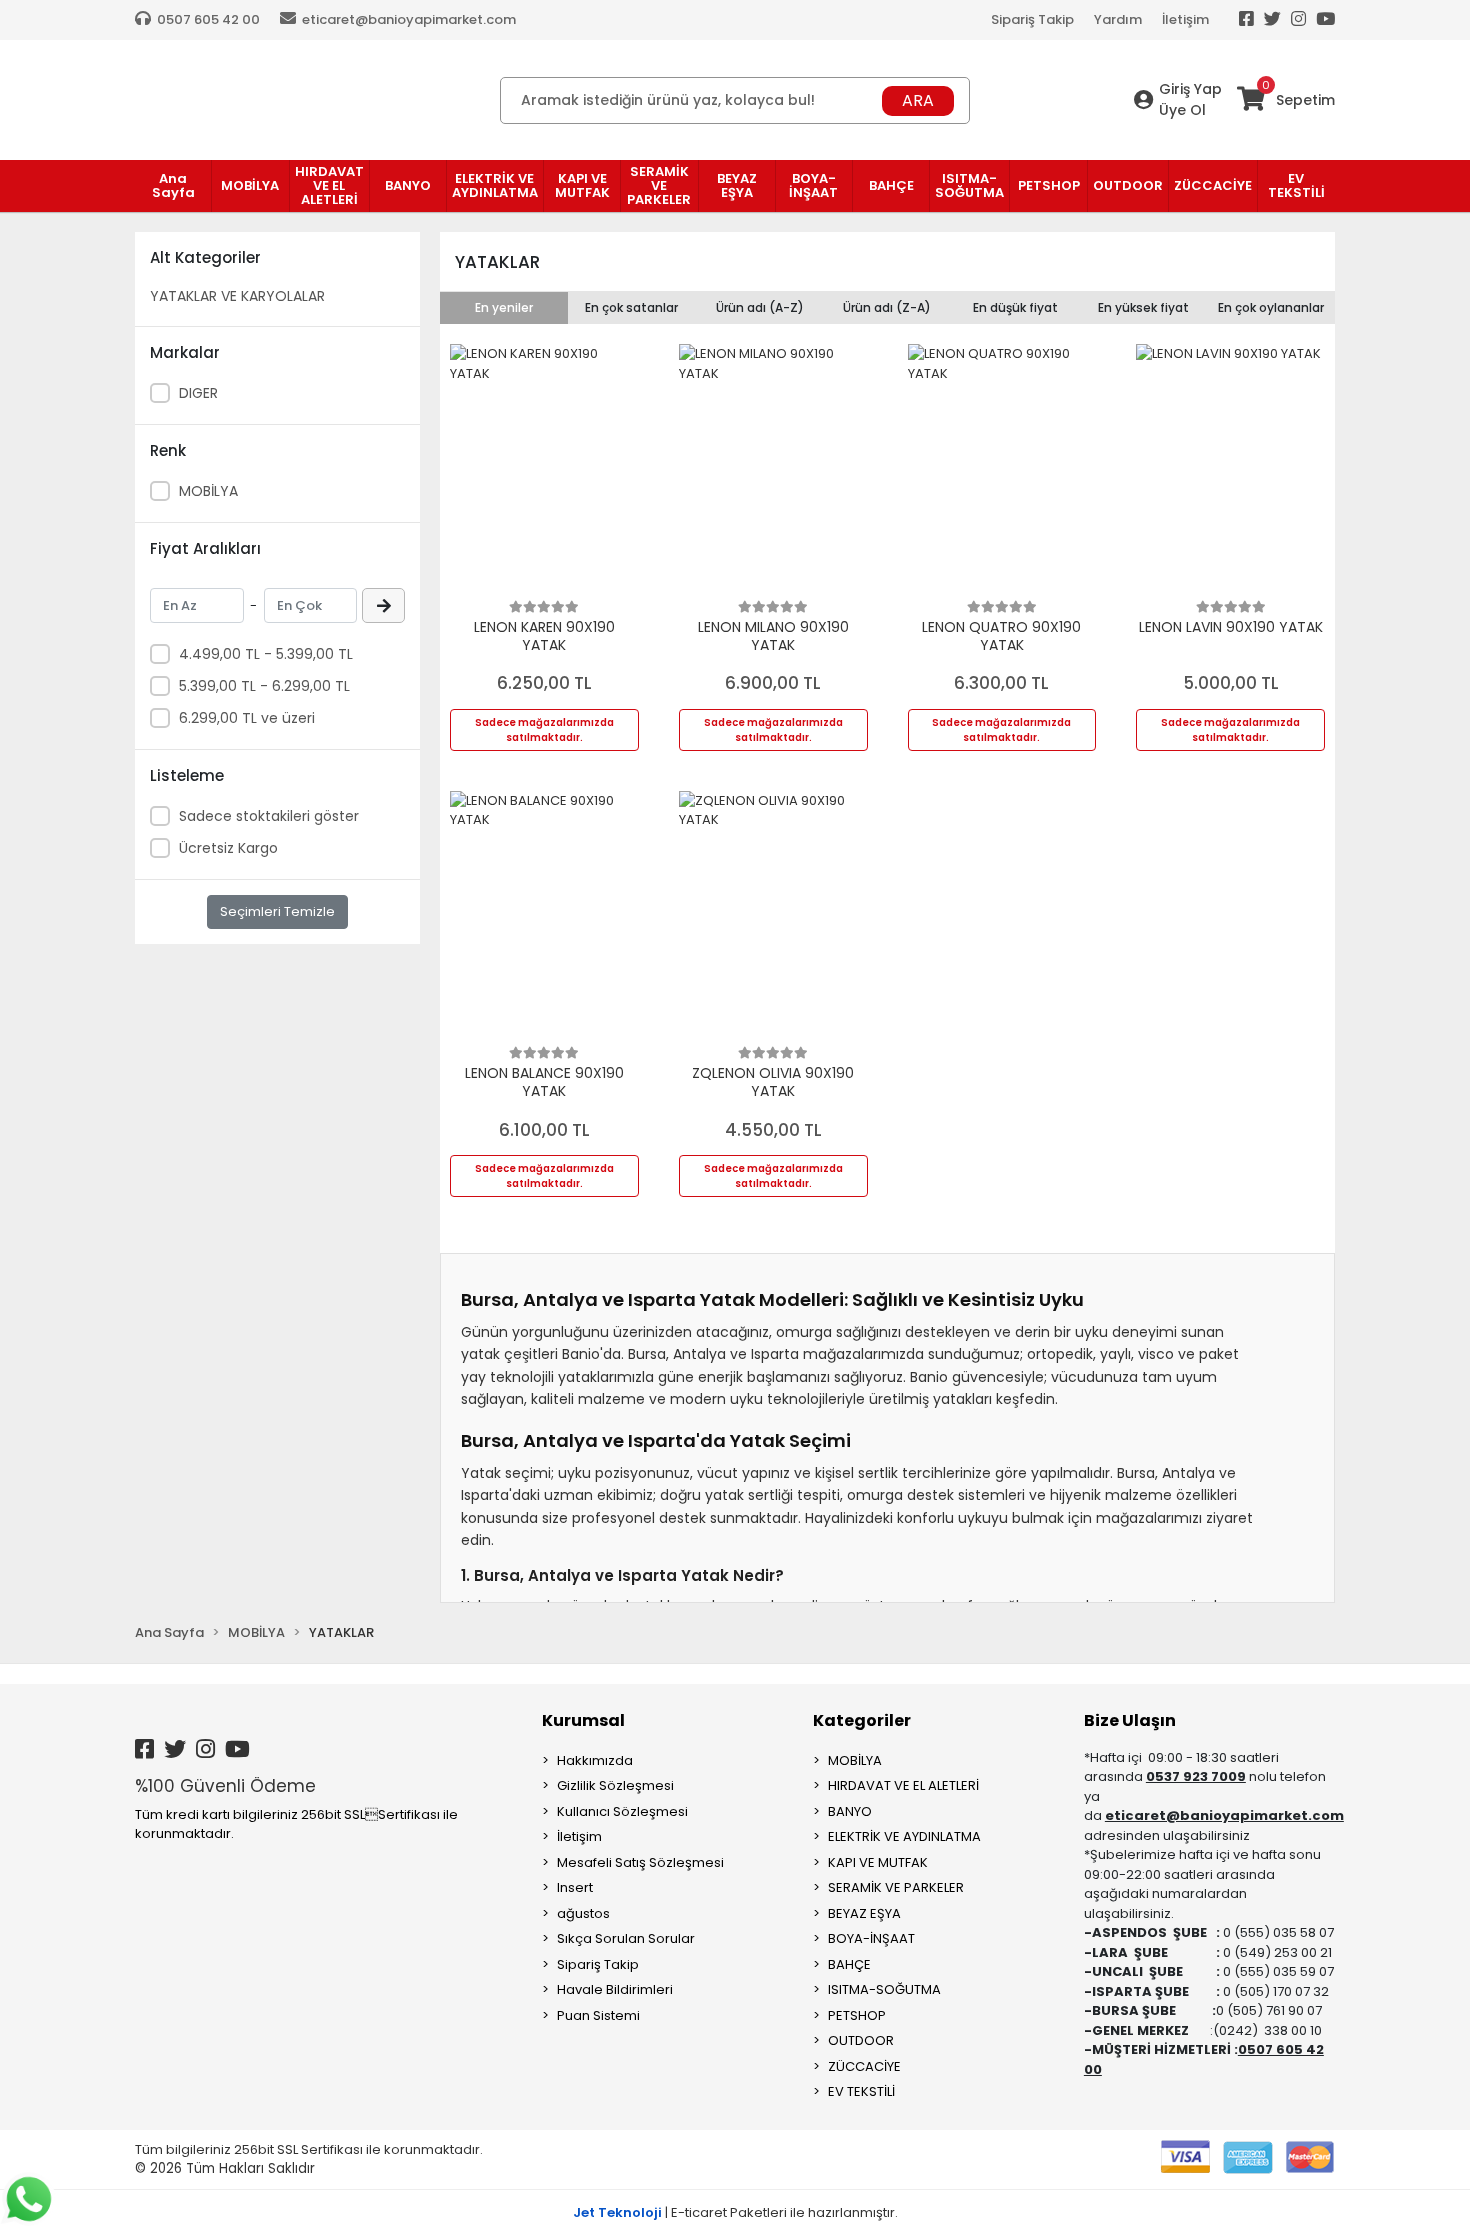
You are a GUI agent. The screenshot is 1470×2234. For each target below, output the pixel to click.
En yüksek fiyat (1143, 307)
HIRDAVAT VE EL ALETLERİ (903, 1785)
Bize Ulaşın (1130, 1720)
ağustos (583, 1913)
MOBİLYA (208, 491)
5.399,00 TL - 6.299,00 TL (264, 686)
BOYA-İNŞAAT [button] (813, 185)
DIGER (198, 393)
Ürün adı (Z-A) (887, 307)
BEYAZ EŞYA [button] (737, 185)
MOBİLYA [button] (250, 185)
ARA (918, 100)
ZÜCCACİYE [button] (1213, 185)
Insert (575, 1887)
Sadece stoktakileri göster (269, 816)
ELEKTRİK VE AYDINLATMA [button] (495, 185)
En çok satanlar (631, 307)
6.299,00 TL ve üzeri (247, 718)
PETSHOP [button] (1049, 185)
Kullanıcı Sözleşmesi (622, 1811)
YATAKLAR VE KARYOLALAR (237, 296)
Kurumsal (583, 1720)
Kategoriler (862, 1720)
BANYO (850, 1811)
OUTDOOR (861, 2040)
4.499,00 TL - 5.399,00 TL (266, 654)
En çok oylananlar (1271, 307)
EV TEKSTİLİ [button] (1296, 185)
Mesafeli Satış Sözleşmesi (640, 1862)
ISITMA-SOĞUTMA (884, 1989)
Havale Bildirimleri (615, 1989)
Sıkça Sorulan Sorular (626, 1938)
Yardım (1118, 19)
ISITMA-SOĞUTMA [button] (969, 185)
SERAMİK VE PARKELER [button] (659, 185)
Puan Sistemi (598, 2015)
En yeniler (504, 307)
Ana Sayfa (173, 185)
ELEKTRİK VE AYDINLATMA (904, 1836)
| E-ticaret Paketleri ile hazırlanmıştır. (735, 2212)
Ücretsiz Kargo (228, 848)
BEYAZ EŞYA (864, 1913)
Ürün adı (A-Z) (760, 307)
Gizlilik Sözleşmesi (615, 1785)
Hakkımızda (595, 1760)
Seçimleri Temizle (277, 911)
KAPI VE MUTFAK (878, 1862)
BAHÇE (849, 1964)
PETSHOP (857, 2015)
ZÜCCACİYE (864, 2066)
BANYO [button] (408, 185)
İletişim (1185, 19)
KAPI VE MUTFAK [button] (582, 185)
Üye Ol (1182, 110)
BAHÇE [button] (891, 185)
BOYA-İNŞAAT (871, 1938)
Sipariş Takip (1032, 19)
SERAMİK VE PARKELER (896, 1887)
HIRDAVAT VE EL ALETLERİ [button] (329, 185)
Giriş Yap (1190, 89)
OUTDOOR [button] (1128, 185)
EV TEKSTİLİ (861, 2091)
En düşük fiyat (1015, 307)
